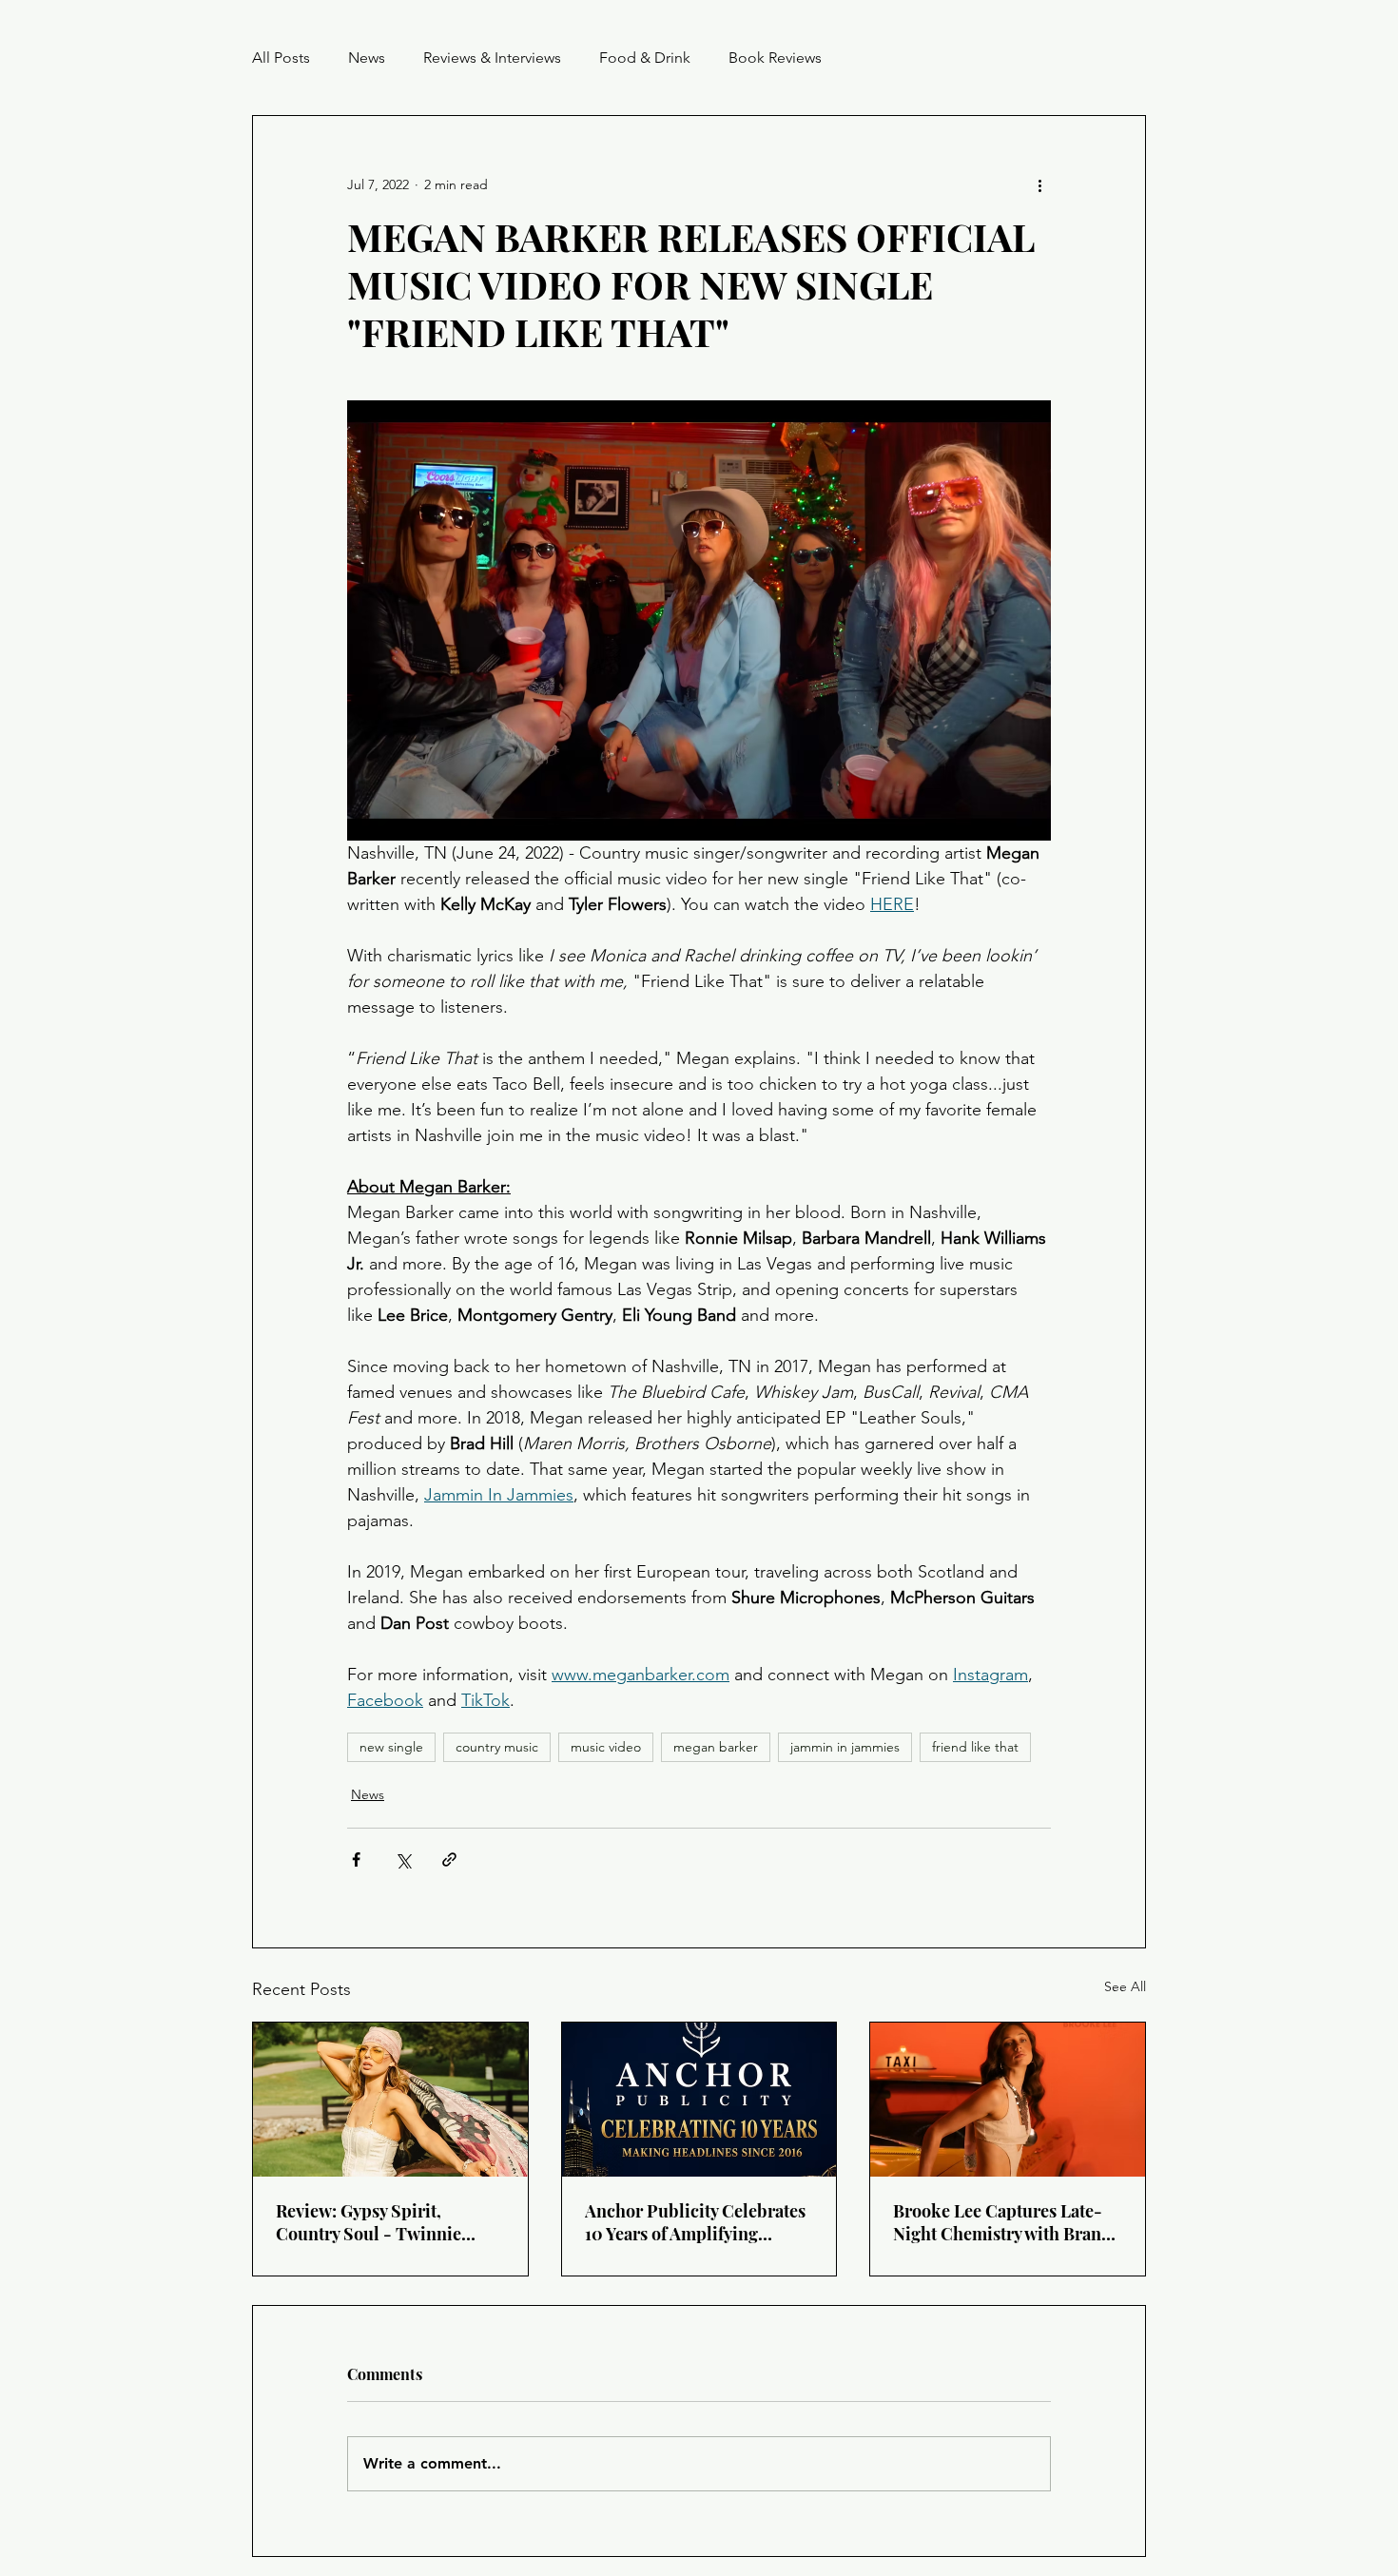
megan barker (716, 1747)
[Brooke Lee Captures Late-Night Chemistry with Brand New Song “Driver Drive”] (1008, 2100)
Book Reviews (775, 58)
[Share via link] (449, 1859)
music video (606, 1747)
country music (497, 1747)
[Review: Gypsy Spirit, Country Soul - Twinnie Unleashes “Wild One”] (390, 2100)
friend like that (975, 1747)
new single (391, 1747)
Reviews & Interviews (492, 58)
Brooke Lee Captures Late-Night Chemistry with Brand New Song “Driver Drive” (1002, 2222)
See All (1125, 1986)
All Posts (281, 58)
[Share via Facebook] (356, 1859)
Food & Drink (645, 58)
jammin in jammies (845, 1747)
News (367, 58)
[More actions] (1039, 184)
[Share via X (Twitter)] (403, 1859)
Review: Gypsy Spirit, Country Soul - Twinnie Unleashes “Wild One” (369, 2222)
